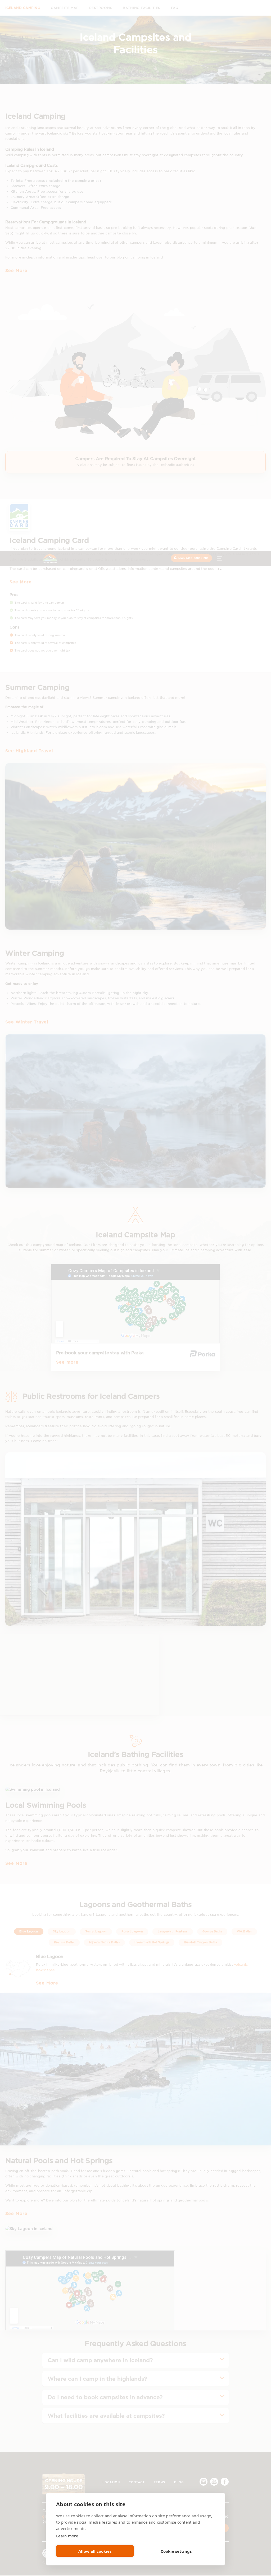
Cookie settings (176, 2551)
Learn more (67, 2536)
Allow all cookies (95, 2551)
